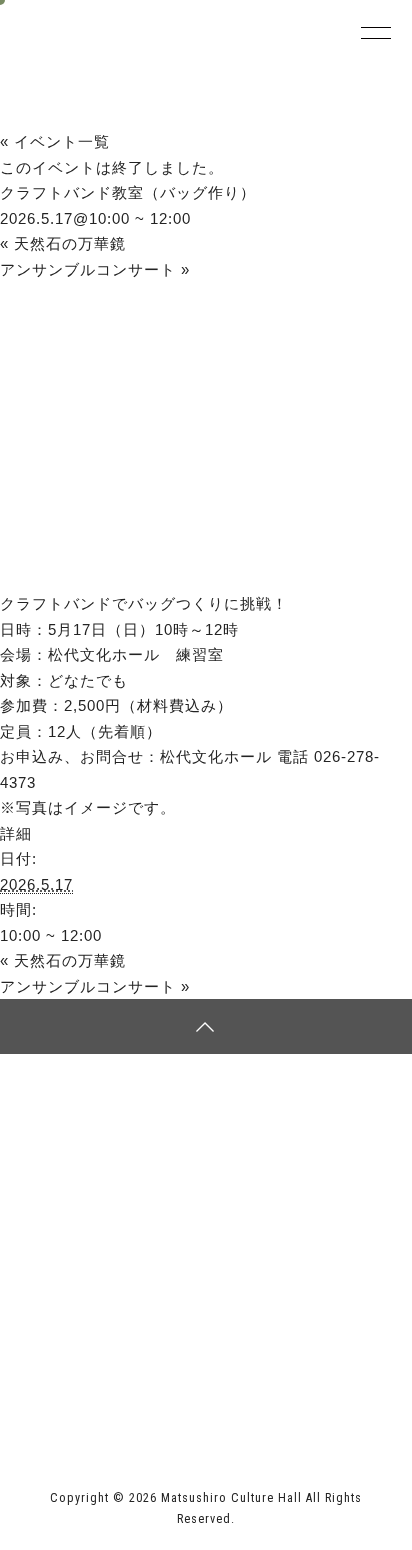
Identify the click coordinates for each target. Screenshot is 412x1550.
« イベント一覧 (55, 141)
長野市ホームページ (93, 1359)
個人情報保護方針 (298, 1124)
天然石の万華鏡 (63, 243)
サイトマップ (114, 1124)
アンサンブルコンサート (95, 269)
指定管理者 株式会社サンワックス (149, 1400)
